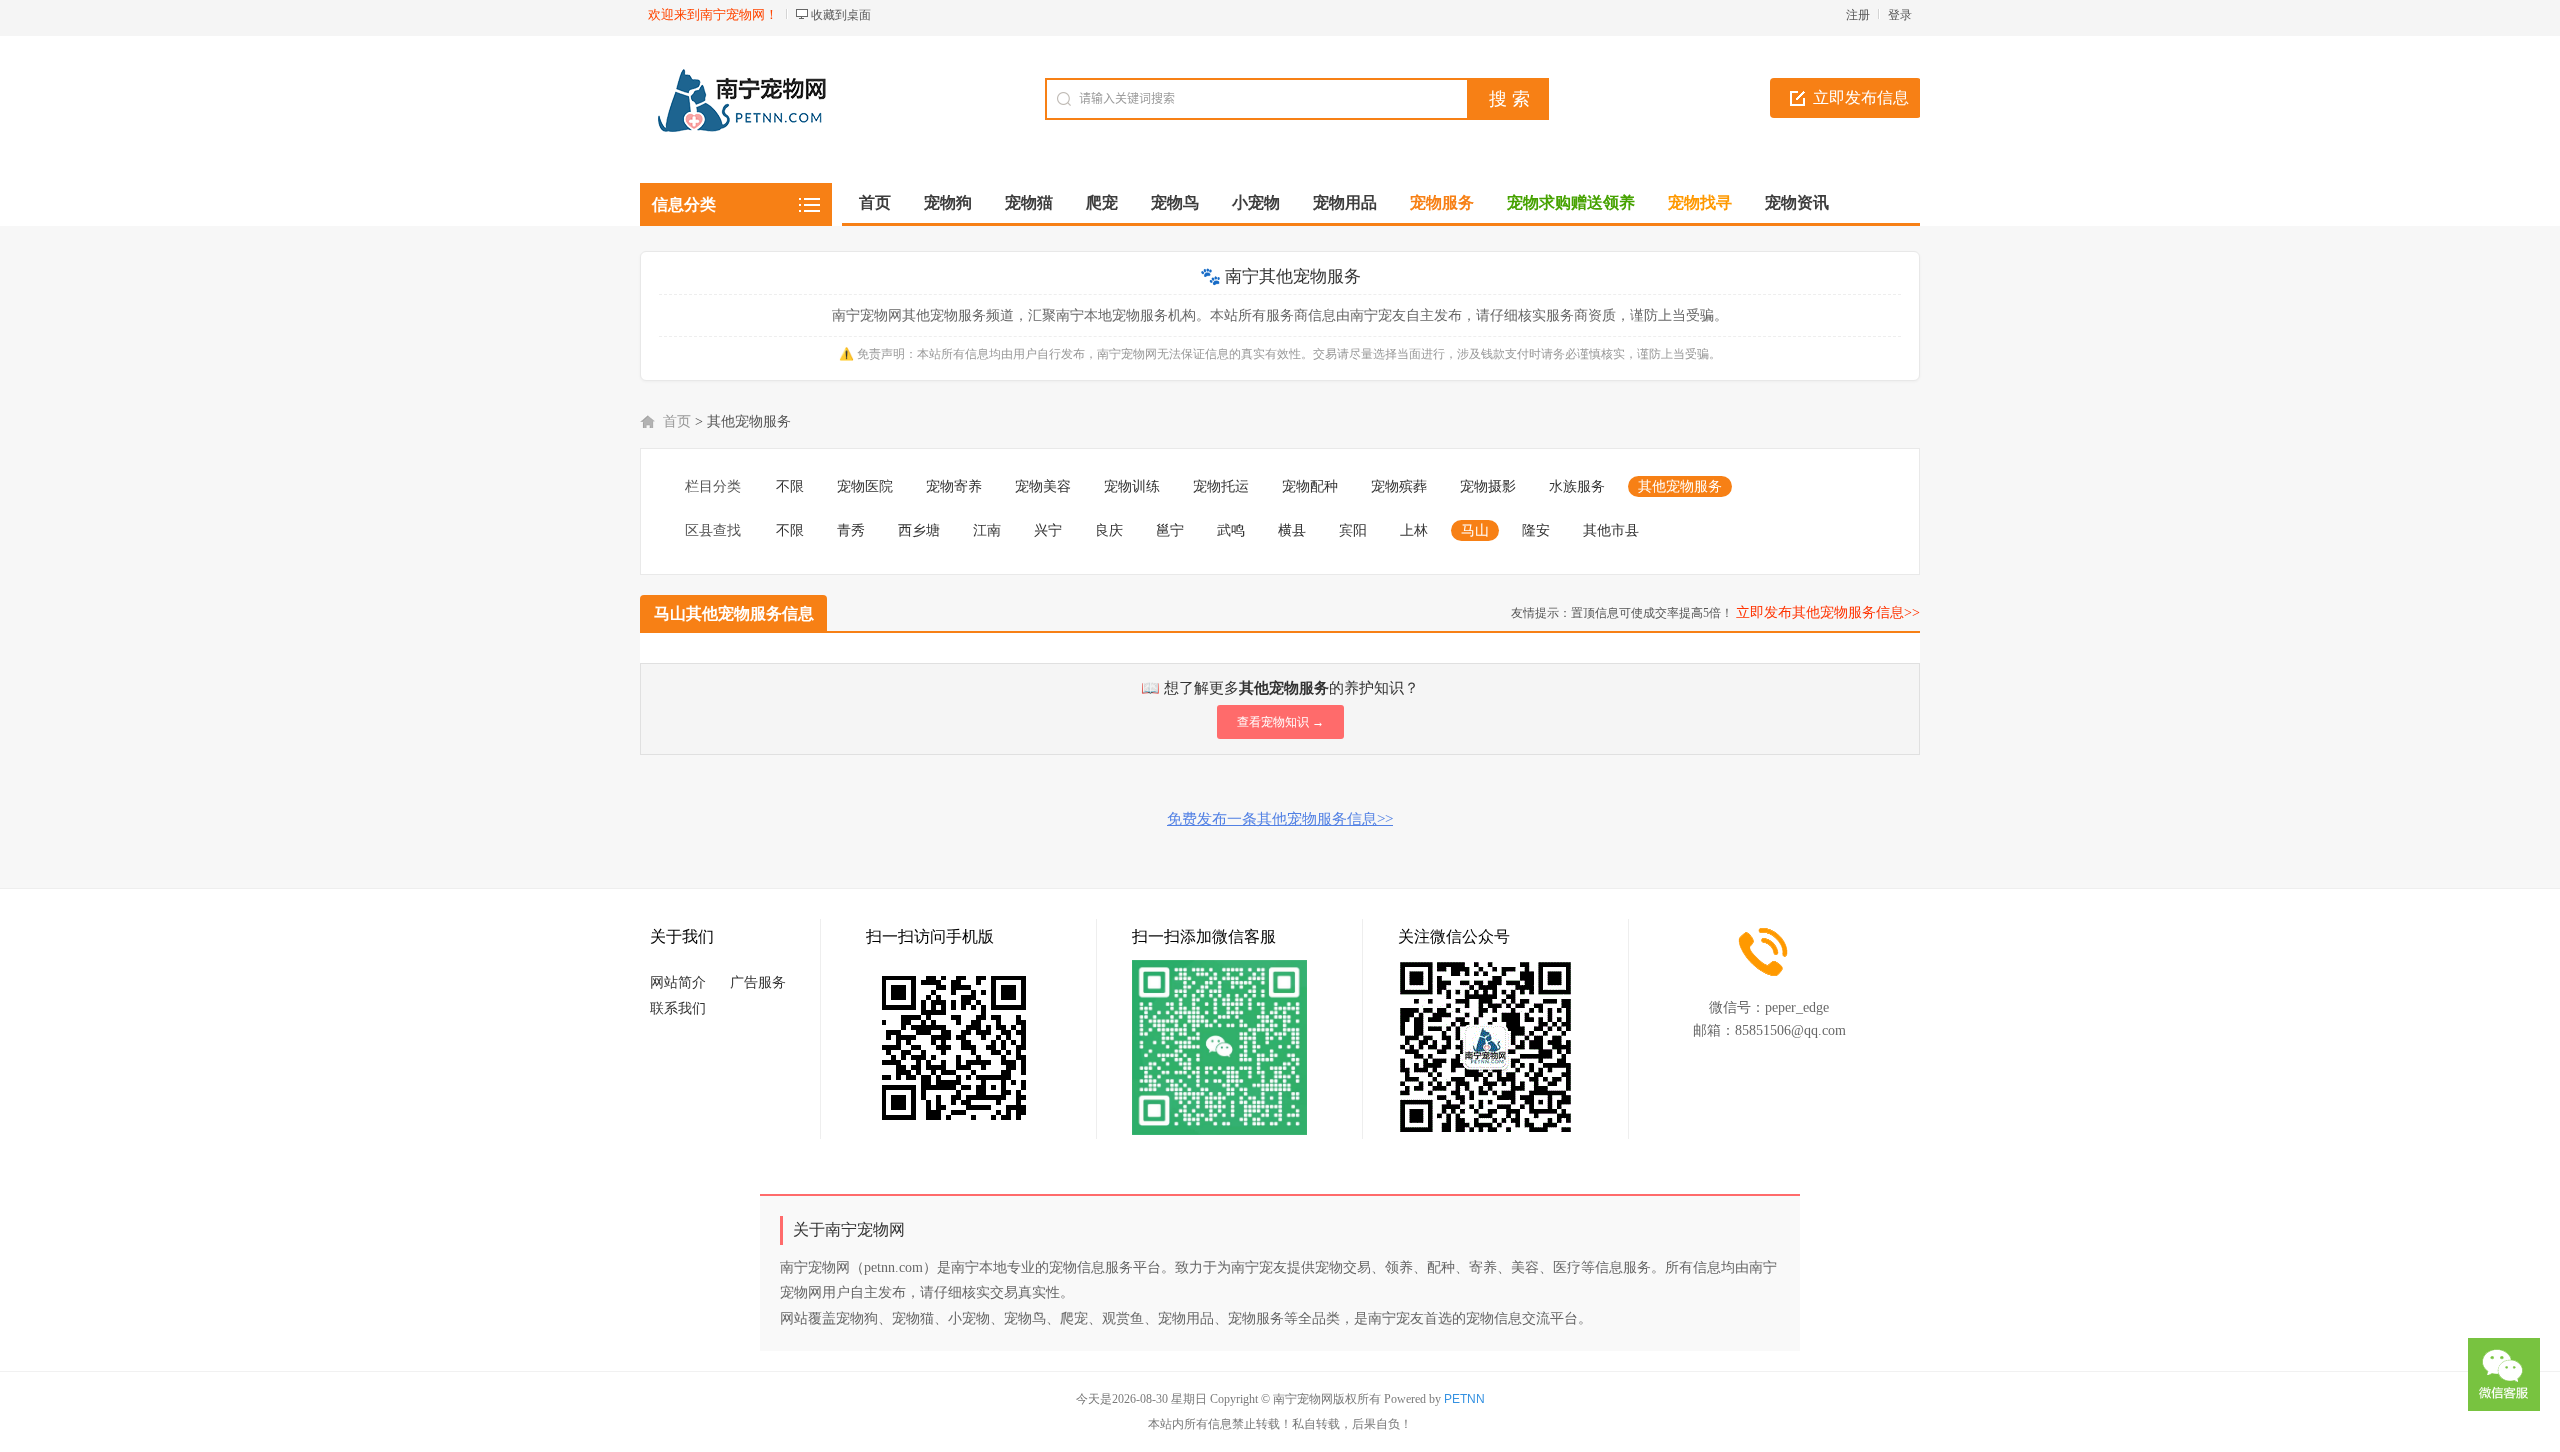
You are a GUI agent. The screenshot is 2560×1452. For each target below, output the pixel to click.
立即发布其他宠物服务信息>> (1828, 612)
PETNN (1464, 1399)
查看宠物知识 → (1280, 722)
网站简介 (678, 982)
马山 (1475, 530)
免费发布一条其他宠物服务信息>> (1280, 819)
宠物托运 (1221, 486)
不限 (790, 486)
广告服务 (758, 982)
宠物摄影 (1488, 486)
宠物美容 (1043, 486)
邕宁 (1170, 530)
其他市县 (1611, 530)
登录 (1900, 15)
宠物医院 (865, 486)
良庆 (1109, 530)
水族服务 (1577, 486)
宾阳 (1353, 530)
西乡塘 (919, 530)
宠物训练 (1132, 486)
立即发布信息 (1861, 97)
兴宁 (1048, 530)
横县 (1292, 530)
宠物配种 (1310, 486)
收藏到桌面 (841, 15)
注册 (1858, 15)
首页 (875, 202)
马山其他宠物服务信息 (734, 613)
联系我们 (678, 1008)
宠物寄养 (954, 486)
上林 (1414, 530)
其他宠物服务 (1680, 486)
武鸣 (1231, 530)
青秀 (851, 530)
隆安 (1536, 530)
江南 (987, 530)
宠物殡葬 (1399, 486)
